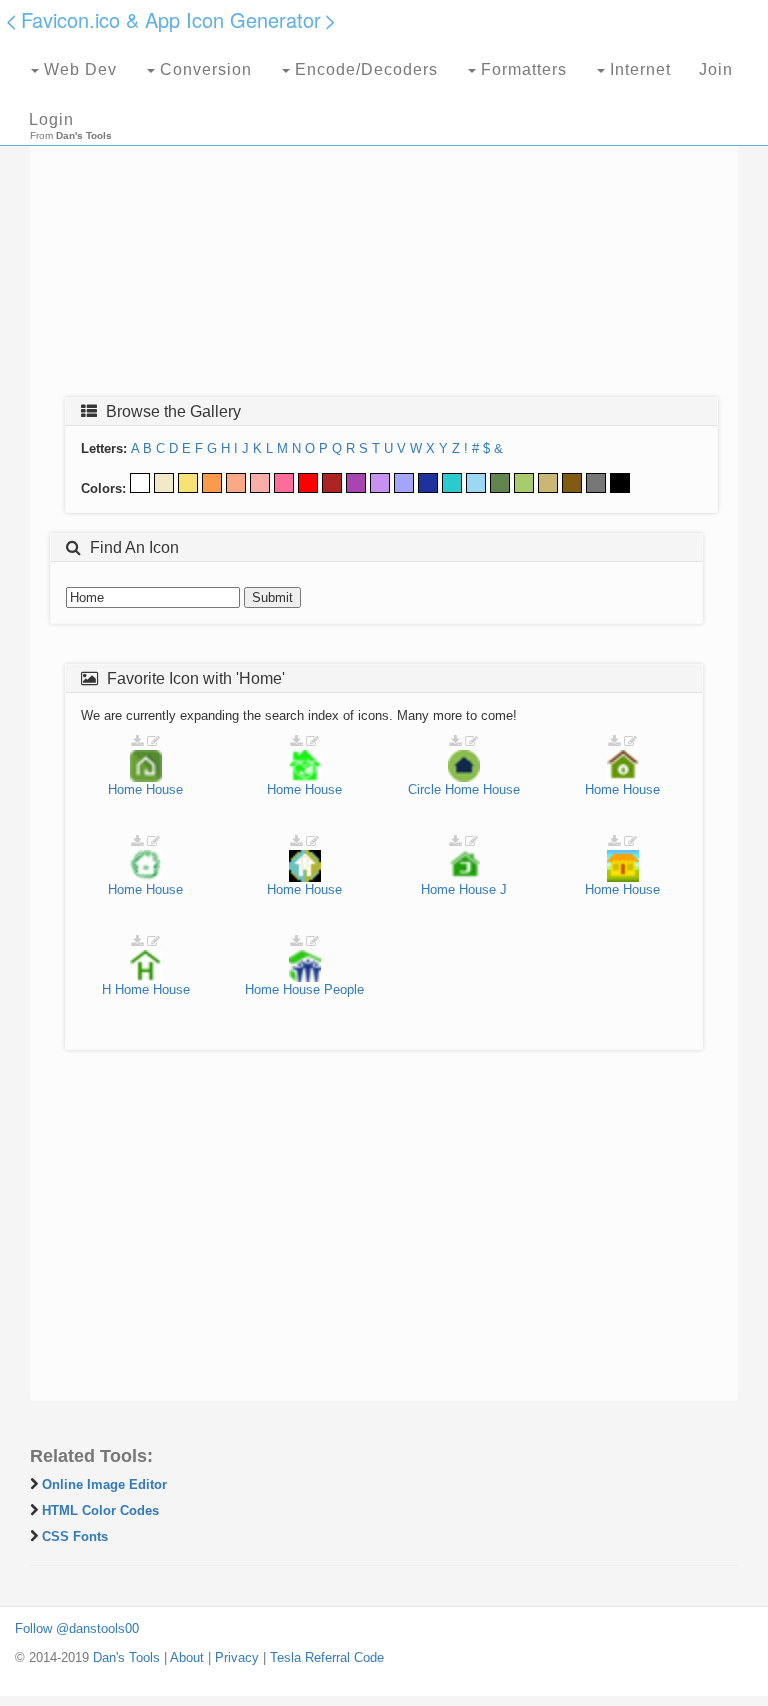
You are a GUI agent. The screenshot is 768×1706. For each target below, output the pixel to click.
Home (125, 789)
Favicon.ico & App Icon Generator (171, 19)
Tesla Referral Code (327, 1657)
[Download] (137, 741)
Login (51, 119)
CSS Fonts (75, 1536)
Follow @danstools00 (77, 1628)
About (187, 1657)
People (344, 989)
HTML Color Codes (100, 1510)
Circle (424, 789)
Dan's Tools (126, 1657)
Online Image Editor (104, 1484)
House (164, 789)
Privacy (237, 1657)
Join (716, 69)
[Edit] (153, 741)
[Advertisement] (384, 237)
